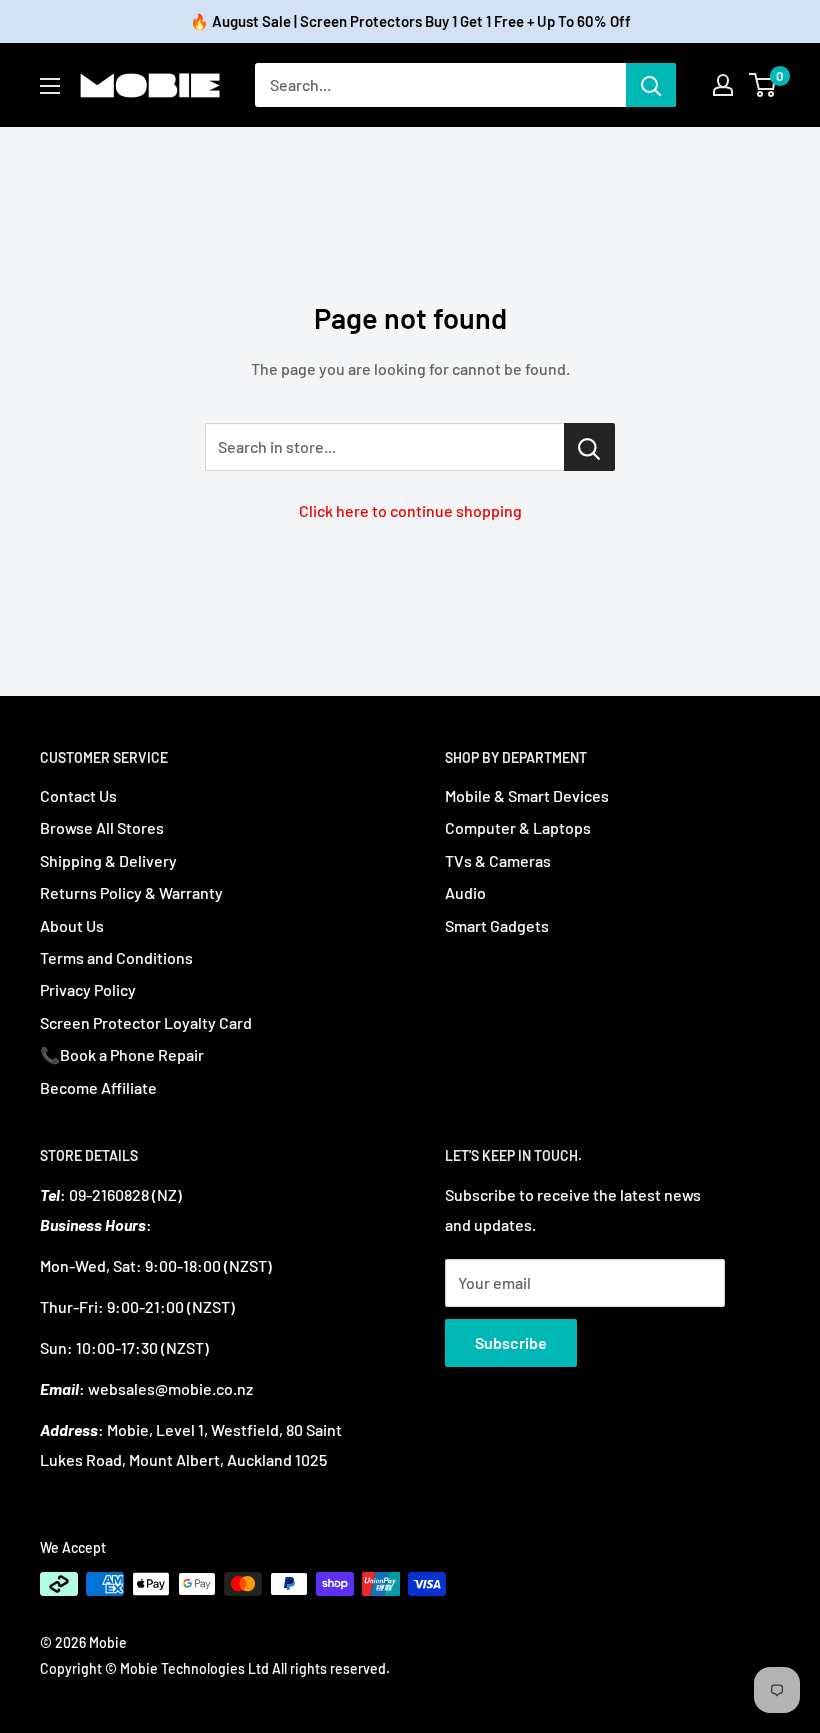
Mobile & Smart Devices (527, 795)
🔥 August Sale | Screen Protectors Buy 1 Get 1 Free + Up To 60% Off (410, 21)
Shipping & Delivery (108, 860)
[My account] (723, 85)
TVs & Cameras (498, 860)
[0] (763, 85)
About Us (72, 925)
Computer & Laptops (518, 827)
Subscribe (511, 1342)
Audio (465, 892)
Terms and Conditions (116, 957)
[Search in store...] (589, 447)
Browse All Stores (102, 827)
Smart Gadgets (497, 925)
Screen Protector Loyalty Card (146, 1022)
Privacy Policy (88, 989)
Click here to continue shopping (410, 510)
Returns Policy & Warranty (131, 892)
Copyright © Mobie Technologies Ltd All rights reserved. (215, 1668)
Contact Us (78, 795)
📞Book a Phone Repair (122, 1054)
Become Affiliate (98, 1087)
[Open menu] (50, 86)
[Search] (651, 85)
